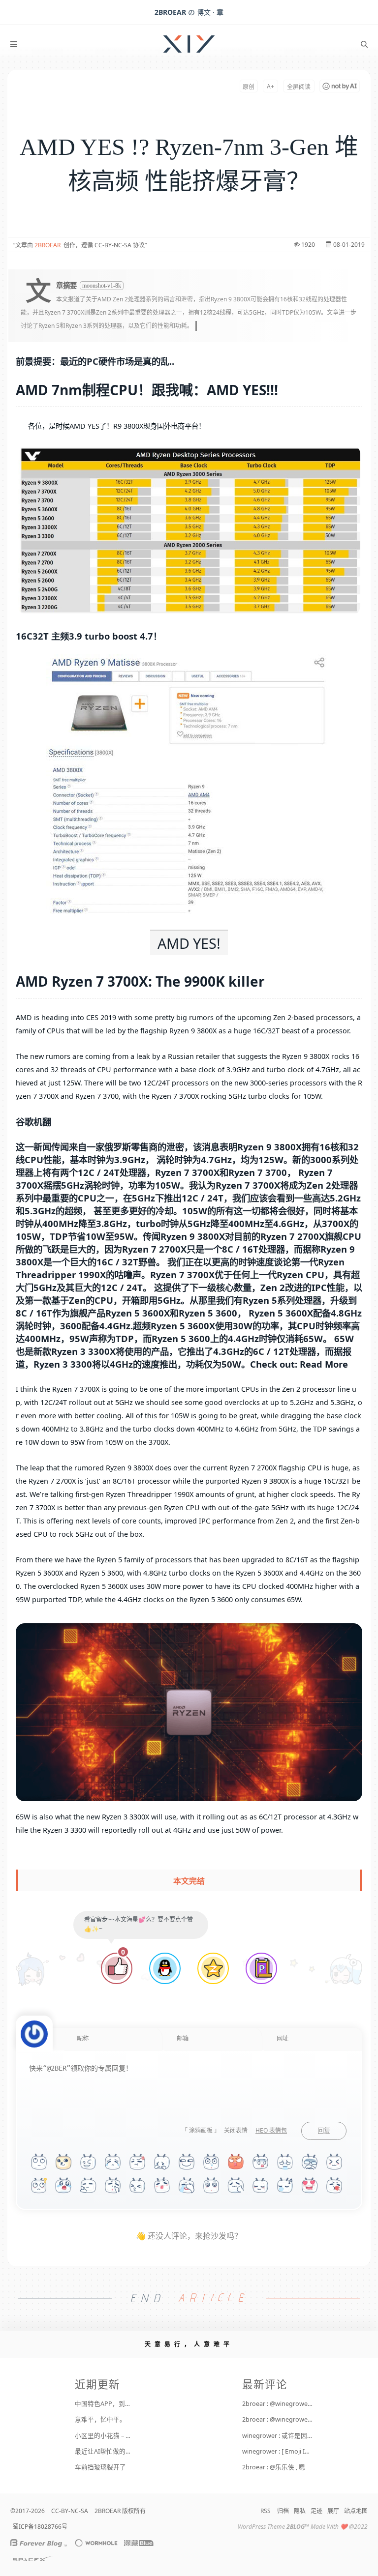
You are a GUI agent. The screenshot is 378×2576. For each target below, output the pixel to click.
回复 (324, 2131)
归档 (283, 2511)
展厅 (333, 2511)
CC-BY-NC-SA (70, 2511)
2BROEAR (47, 245)
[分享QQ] (165, 1969)
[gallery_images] (189, 530)
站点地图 (356, 2511)
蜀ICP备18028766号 (40, 2527)
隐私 (300, 2511)
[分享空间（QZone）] (213, 1969)
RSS (266, 2511)
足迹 (316, 2511)
